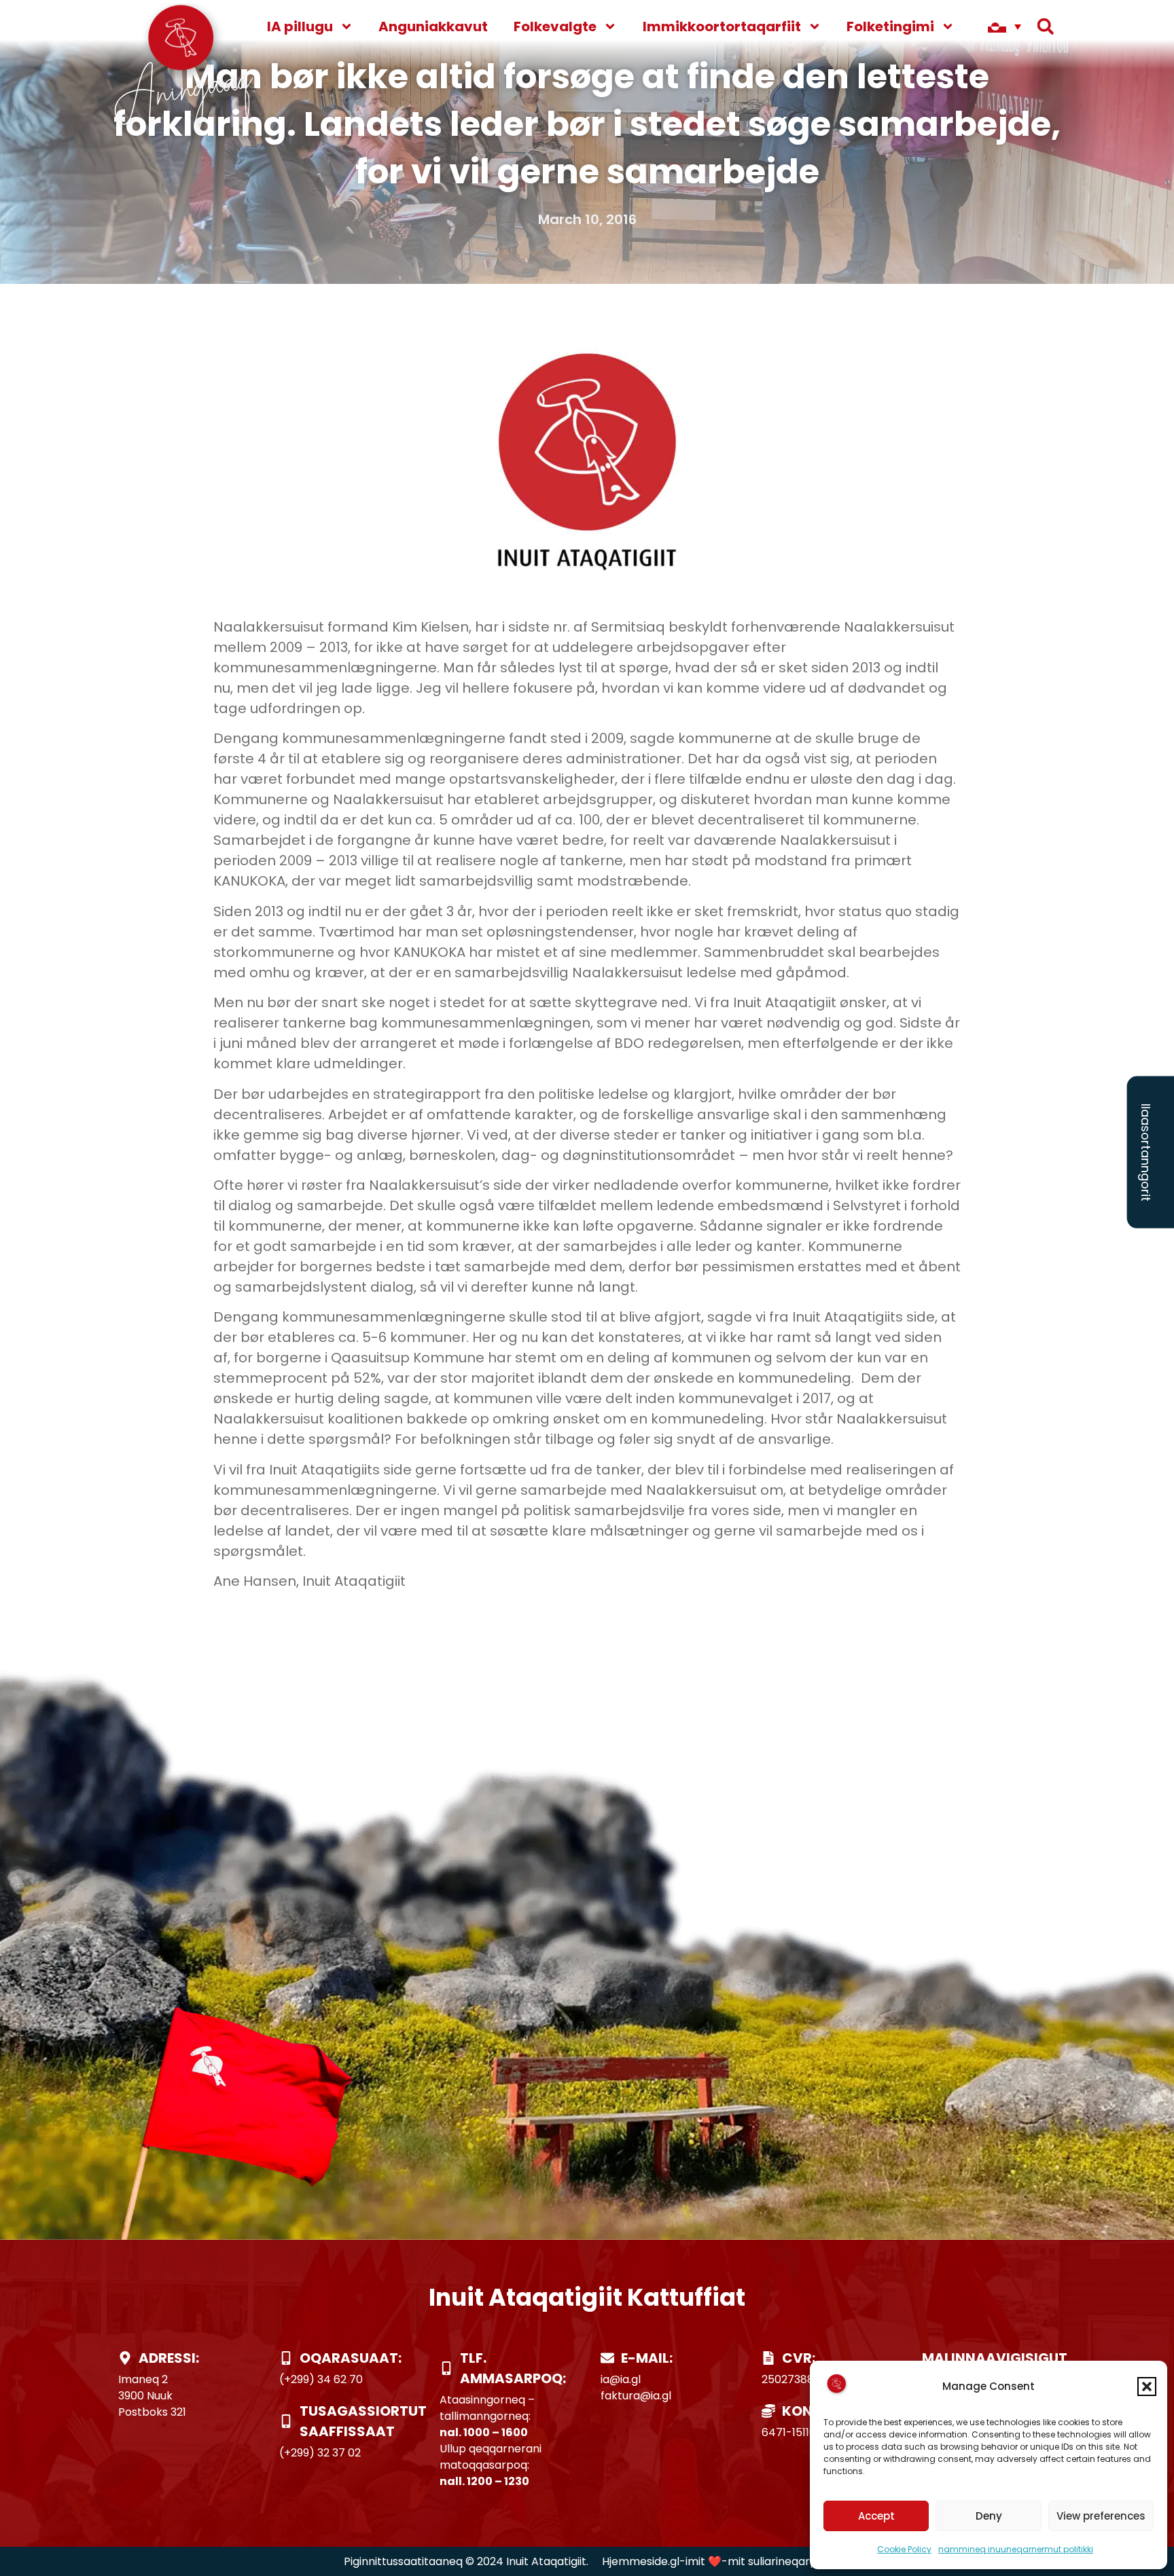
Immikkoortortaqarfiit (722, 26)
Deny (989, 2516)
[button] (1147, 2387)
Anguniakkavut (433, 26)
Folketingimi (890, 26)
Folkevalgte (555, 26)
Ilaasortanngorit (1146, 1153)
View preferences (1101, 2516)
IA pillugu (300, 26)
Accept (876, 2516)
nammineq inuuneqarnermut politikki (1016, 2549)
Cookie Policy (904, 2549)
